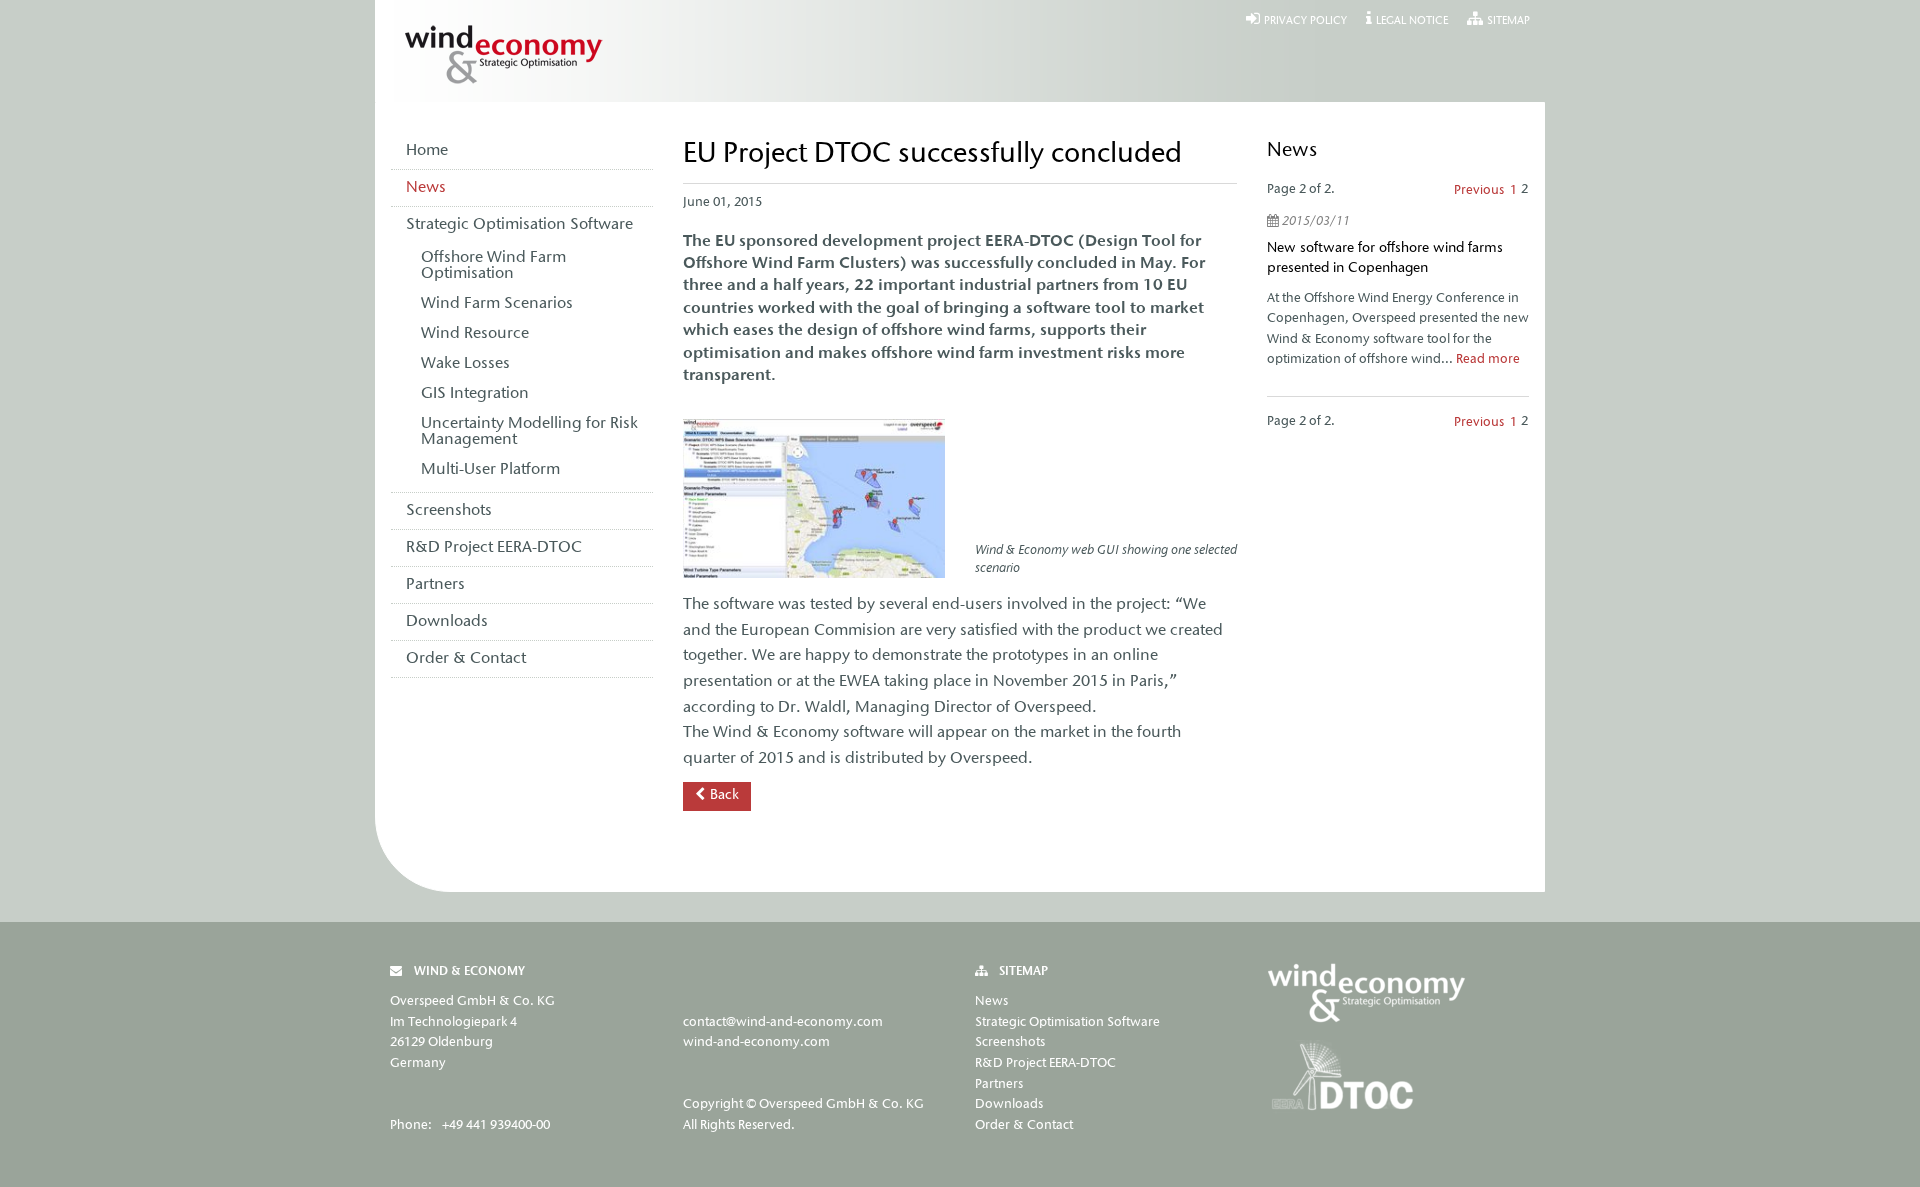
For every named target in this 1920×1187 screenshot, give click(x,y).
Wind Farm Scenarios (497, 304)
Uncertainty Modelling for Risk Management (529, 432)
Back (724, 796)
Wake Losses (465, 364)
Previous (1479, 190)
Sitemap (1508, 21)
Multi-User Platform (490, 470)
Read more (1488, 359)
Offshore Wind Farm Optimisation (493, 266)
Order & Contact (466, 659)
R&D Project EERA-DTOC (494, 548)
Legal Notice (1412, 21)
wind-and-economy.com (756, 1042)
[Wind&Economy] (1368, 996)
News (426, 188)
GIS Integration (475, 394)
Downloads (447, 622)
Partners (435, 585)
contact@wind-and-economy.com (783, 1022)
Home (427, 151)
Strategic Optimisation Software (519, 225)
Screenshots (449, 511)
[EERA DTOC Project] (1343, 1078)
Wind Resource (475, 334)
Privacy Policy (1305, 21)
